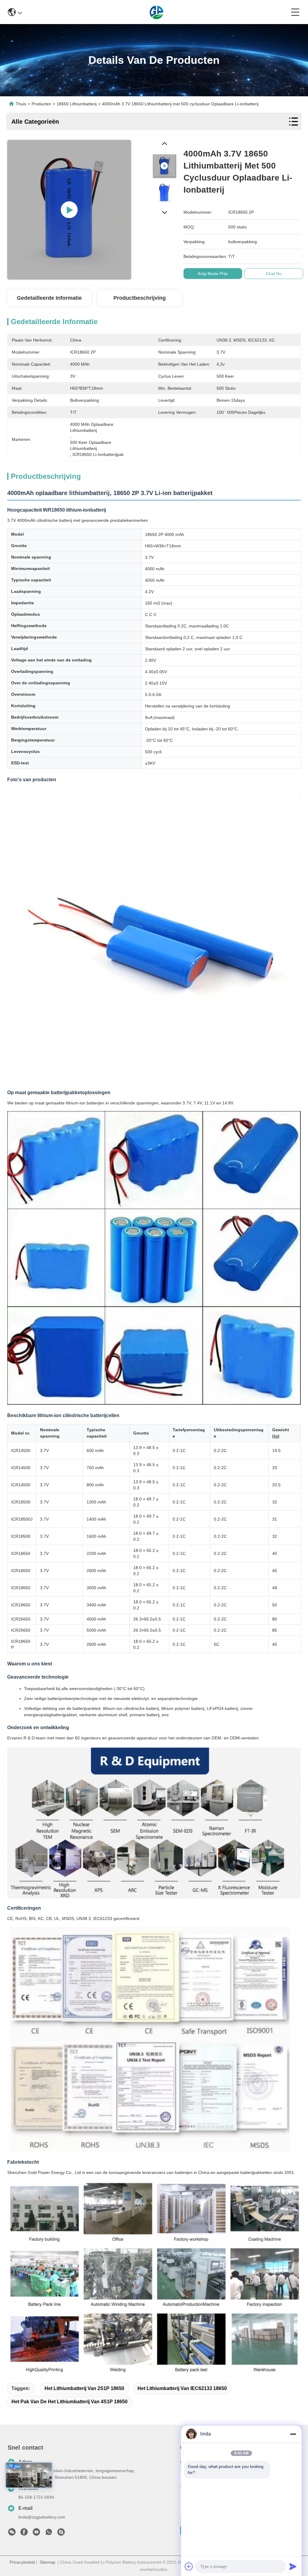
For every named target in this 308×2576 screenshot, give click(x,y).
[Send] (293, 2566)
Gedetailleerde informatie (49, 298)
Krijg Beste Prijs (213, 274)
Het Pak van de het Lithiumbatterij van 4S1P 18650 (69, 2402)
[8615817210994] (49, 2534)
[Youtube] (36, 2534)
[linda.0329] (61, 2534)
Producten (41, 104)
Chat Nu (274, 274)
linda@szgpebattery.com (42, 2517)
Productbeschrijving (140, 298)
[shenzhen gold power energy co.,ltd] (157, 12)
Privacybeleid (22, 2562)
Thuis (21, 104)
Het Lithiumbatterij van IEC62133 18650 (182, 2388)
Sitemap (48, 2562)
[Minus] (293, 2434)
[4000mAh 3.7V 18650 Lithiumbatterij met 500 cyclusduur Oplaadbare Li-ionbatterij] (69, 210)
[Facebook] (24, 2534)
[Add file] (189, 2566)
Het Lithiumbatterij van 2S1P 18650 (84, 2388)
